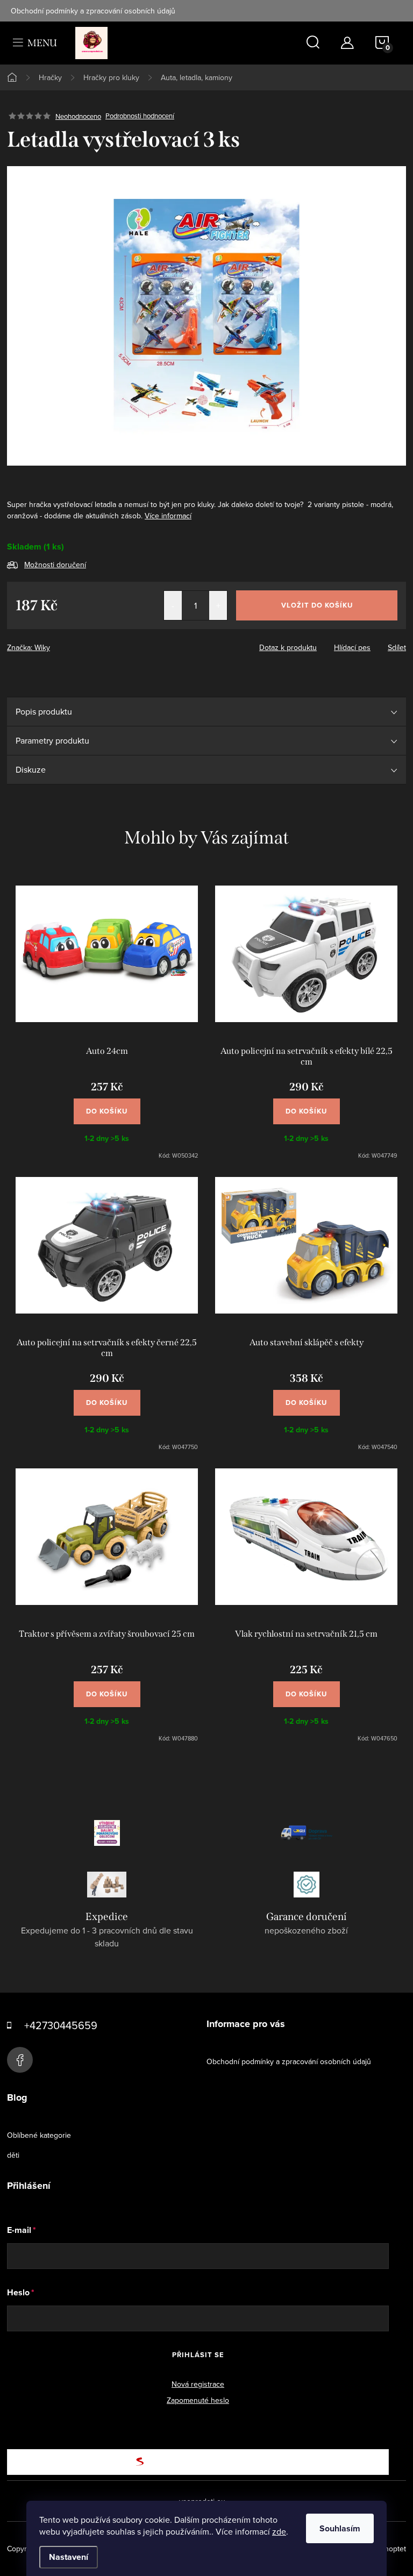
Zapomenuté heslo (198, 2400)
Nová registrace (198, 2384)
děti (13, 2155)
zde (279, 2531)
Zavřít (66, 644)
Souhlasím (340, 2528)
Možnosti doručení (55, 565)
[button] (107, 1106)
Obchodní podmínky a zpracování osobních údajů (93, 11)
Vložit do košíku (317, 605)
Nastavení (69, 2557)
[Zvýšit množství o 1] (218, 605)
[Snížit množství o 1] (173, 605)
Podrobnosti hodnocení (140, 116)
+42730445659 (61, 2025)
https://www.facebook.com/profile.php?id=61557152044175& (20, 2060)
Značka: (29, 647)
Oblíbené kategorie (39, 2135)
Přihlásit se (198, 2355)
